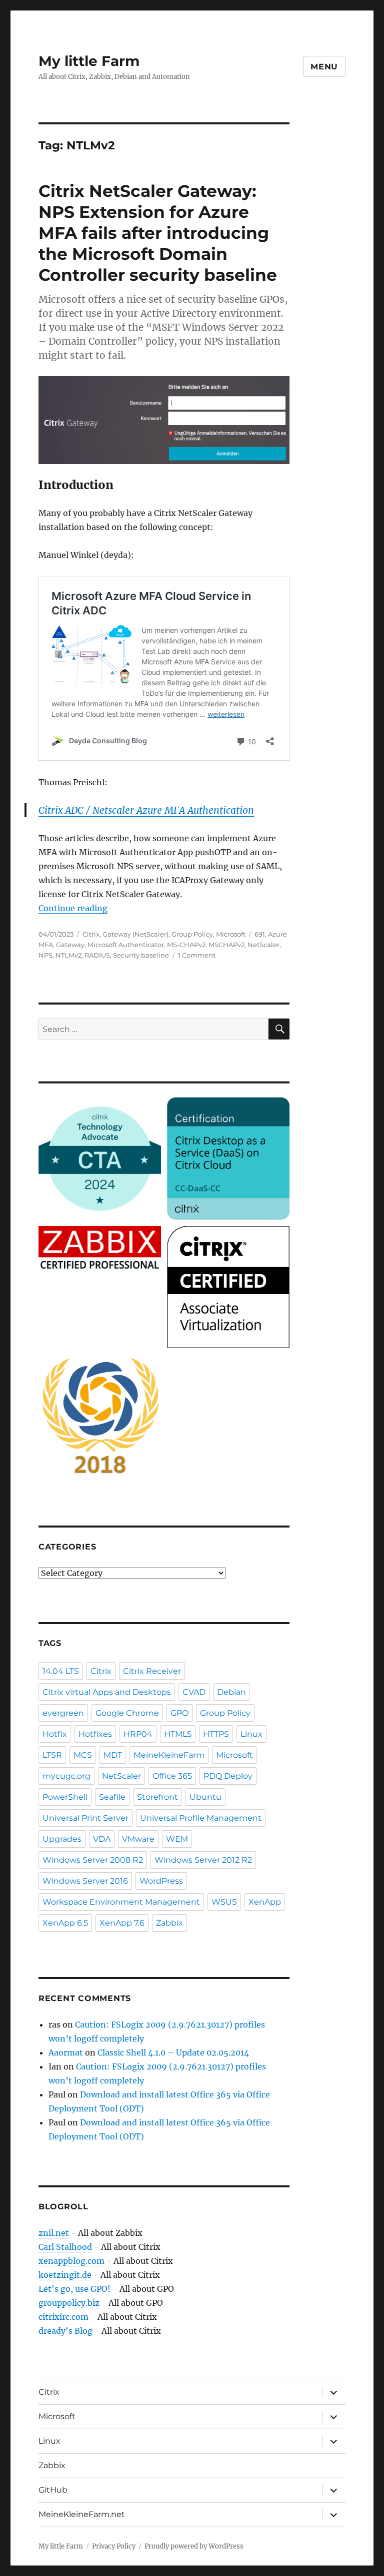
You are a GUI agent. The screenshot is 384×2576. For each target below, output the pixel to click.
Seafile (112, 1797)
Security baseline (141, 955)
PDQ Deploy (228, 1776)
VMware (138, 1839)
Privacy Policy (114, 2546)
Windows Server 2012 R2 (203, 1860)
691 (260, 934)
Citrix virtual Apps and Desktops (107, 1692)
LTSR (52, 1755)
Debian (231, 1692)
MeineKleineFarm (169, 1755)
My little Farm (89, 61)
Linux (251, 1734)
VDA (102, 1839)
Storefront (157, 1797)
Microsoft (231, 934)
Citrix (91, 934)
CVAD (194, 1692)
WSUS (224, 1902)
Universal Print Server (85, 1818)
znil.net (54, 2233)
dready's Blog (65, 2331)
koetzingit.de (65, 2275)
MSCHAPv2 (226, 945)
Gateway (70, 945)
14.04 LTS (61, 1671)
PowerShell (65, 1797)
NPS (45, 955)
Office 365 (172, 1776)
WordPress (161, 1881)
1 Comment (197, 955)
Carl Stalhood (65, 2247)
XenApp (265, 1902)
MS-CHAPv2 (186, 945)
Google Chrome (127, 1713)
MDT (113, 1755)
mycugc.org (66, 1776)
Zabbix (169, 1923)
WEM (177, 1839)
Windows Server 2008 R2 (93, 1860)
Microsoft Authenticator (126, 945)
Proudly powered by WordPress (194, 2546)
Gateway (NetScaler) (135, 934)
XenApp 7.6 (122, 1923)
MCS (83, 1755)
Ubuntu (205, 1797)
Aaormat (66, 2053)
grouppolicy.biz (69, 2303)
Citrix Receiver (152, 1671)
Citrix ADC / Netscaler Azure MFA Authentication (146, 810)
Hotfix (55, 1734)
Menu (324, 67)
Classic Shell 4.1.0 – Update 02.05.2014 (173, 2053)
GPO (179, 1713)
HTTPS (216, 1734)
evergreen (63, 1713)
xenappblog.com (71, 2261)
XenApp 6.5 (65, 1923)
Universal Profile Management (201, 1818)
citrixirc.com (63, 2317)
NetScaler (263, 945)
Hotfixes (95, 1734)
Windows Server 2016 (85, 1881)
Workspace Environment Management (121, 1902)
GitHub (53, 2490)
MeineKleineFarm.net (82, 2514)
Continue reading (73, 908)
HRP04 (138, 1734)
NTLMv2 (68, 955)
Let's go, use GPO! (74, 2289)
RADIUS (97, 955)
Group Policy (192, 934)
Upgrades (62, 1839)
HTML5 (178, 1734)
